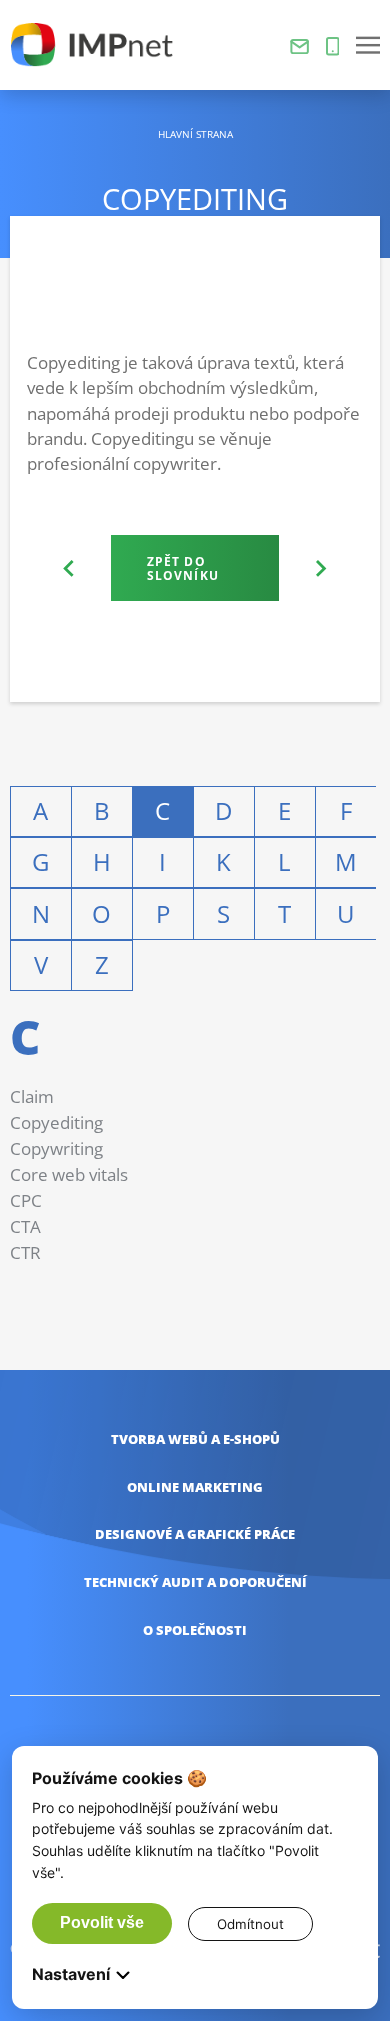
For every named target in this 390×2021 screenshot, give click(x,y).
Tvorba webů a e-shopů (195, 1439)
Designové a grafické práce (195, 1534)
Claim (32, 1096)
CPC (26, 1200)
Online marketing (195, 1487)
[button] (368, 45)
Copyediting (56, 1122)
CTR (25, 1252)
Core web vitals (69, 1174)
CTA (25, 1226)
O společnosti (195, 1630)
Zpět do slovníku (183, 568)
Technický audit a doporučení (195, 1582)
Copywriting (56, 1148)
